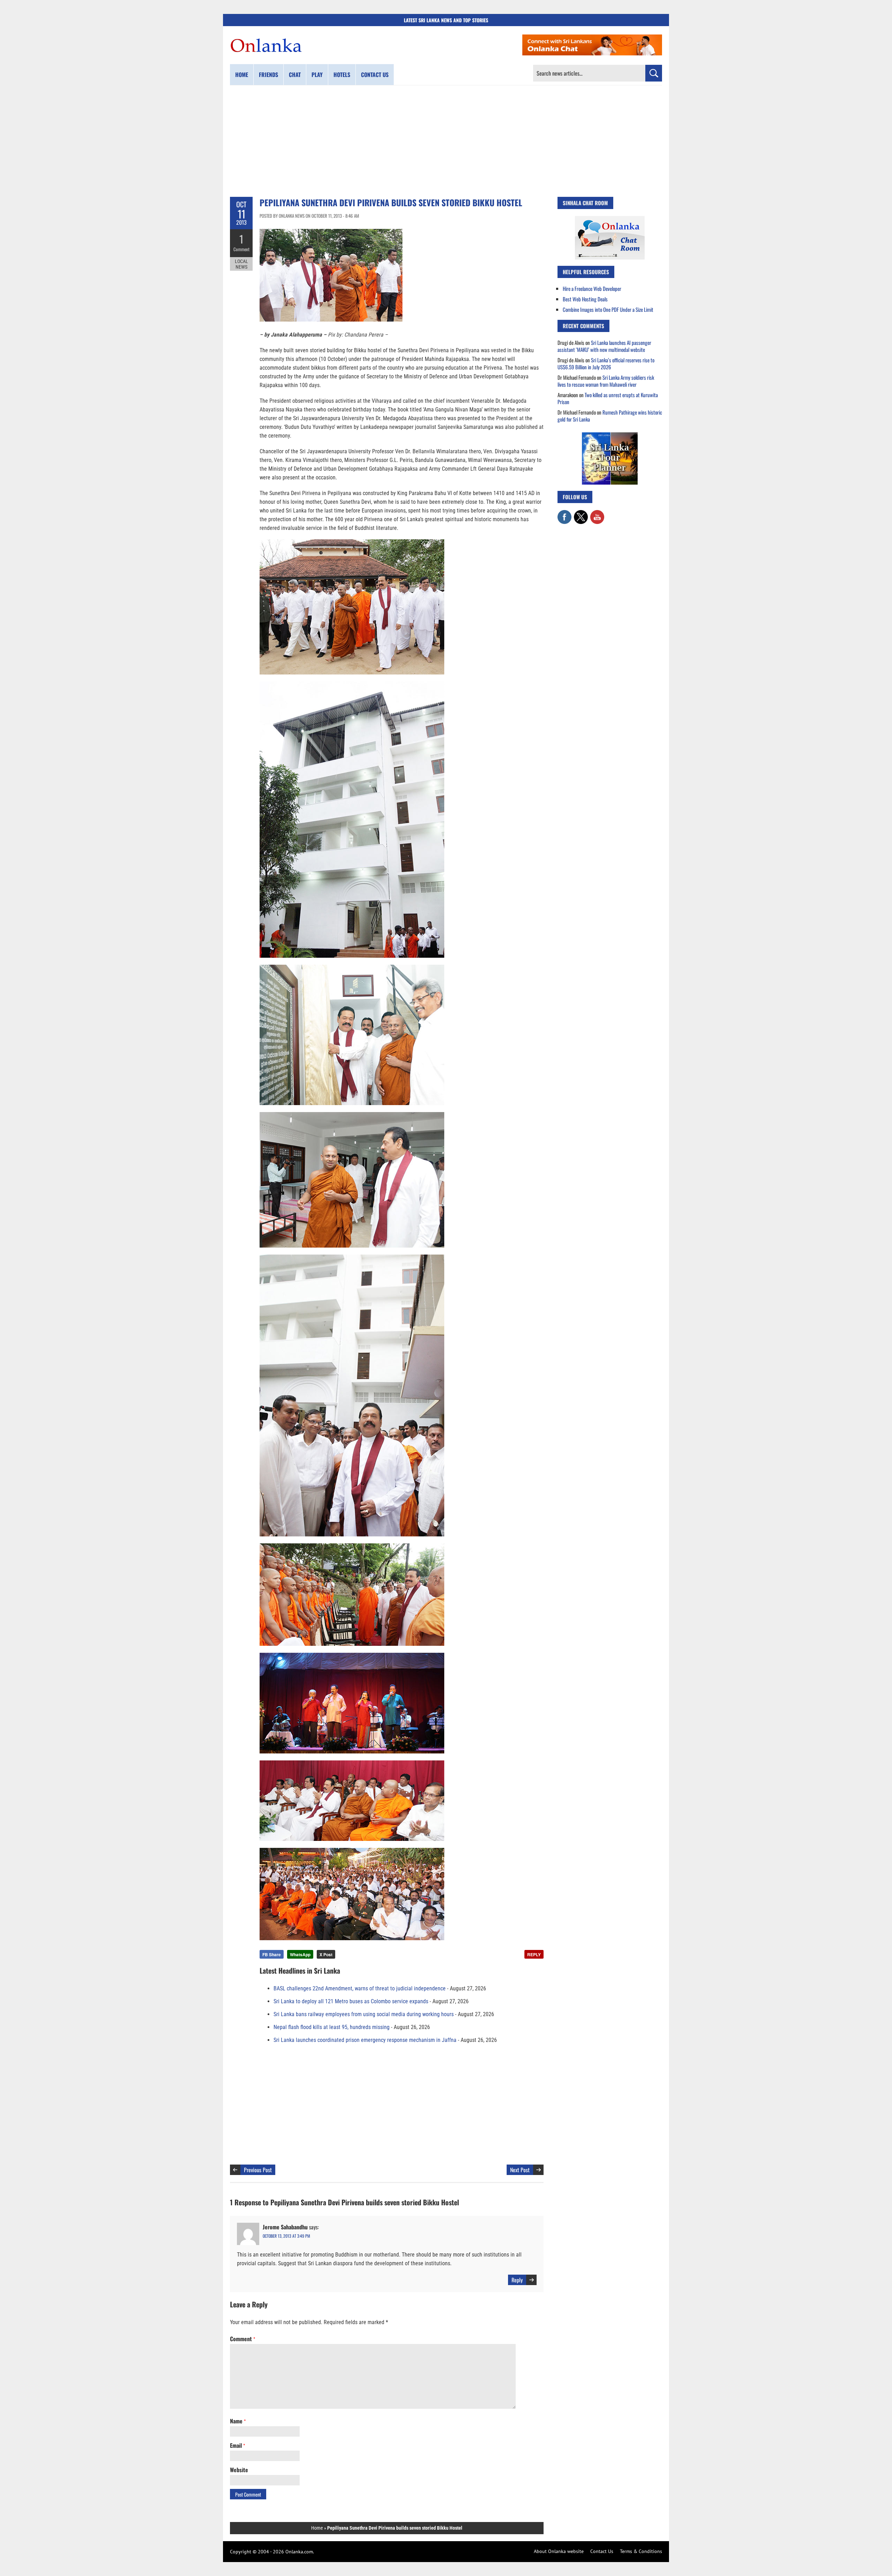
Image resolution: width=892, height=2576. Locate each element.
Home (242, 75)
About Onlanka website (559, 2551)
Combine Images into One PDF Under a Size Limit (608, 309)
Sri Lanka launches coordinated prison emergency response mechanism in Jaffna (365, 2040)
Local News (241, 264)
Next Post (520, 2170)
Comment (241, 249)
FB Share (272, 1954)
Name (238, 2421)
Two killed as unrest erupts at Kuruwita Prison (608, 398)
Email (237, 2445)
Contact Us (602, 2551)
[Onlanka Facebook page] (564, 514)
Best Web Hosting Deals (585, 299)
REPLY (534, 1954)
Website (239, 2470)
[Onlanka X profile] (581, 514)
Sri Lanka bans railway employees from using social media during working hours (364, 2014)
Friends (268, 75)
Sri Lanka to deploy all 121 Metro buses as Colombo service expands (351, 2001)
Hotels (342, 75)
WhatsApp (300, 1954)
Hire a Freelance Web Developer (592, 288)
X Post (326, 1954)
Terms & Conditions (641, 2551)
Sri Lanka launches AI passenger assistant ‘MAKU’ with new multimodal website (604, 346)
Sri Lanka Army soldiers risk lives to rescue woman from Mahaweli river (606, 381)
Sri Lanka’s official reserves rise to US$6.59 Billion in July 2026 (606, 363)
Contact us (375, 75)
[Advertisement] (446, 141)
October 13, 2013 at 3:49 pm (286, 2236)
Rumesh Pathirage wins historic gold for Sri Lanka (610, 416)
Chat (295, 75)
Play (317, 75)
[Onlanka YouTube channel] (597, 514)
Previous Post (258, 2170)
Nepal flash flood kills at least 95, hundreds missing (332, 2027)
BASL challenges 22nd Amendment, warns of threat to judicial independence (360, 1988)
